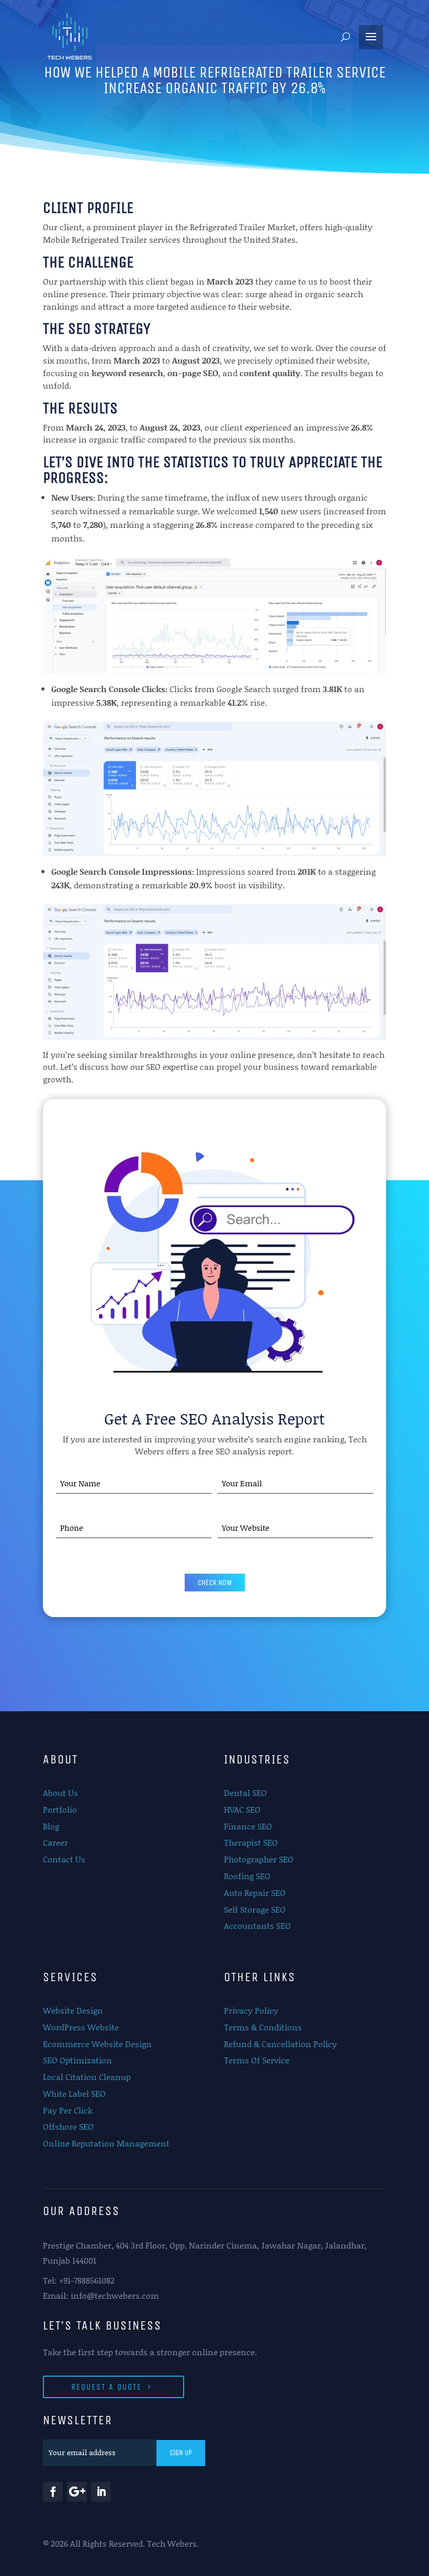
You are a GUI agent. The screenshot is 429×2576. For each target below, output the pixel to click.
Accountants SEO (257, 1925)
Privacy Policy (251, 2010)
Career (55, 1842)
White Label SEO (74, 2093)
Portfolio (60, 1809)
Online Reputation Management (106, 2143)
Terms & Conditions (263, 2027)
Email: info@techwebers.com (101, 2295)
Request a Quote (106, 2387)
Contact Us (64, 1859)
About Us (60, 1793)
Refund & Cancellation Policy (280, 2044)
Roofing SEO (247, 1876)
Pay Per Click (68, 2110)
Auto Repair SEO (255, 1893)
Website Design (73, 2010)
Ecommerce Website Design (97, 2044)
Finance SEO (248, 1826)
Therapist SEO (251, 1842)
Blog (51, 1826)
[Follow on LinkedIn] (101, 2492)
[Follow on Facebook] (53, 2492)
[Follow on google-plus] (77, 2492)
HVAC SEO (242, 1809)
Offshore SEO (68, 2126)
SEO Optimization (77, 2060)
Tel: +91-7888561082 (79, 2280)
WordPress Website (81, 2027)
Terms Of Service (257, 2060)
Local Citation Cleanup (87, 2077)
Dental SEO (245, 1793)
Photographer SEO (259, 1859)
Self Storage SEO (255, 1909)
